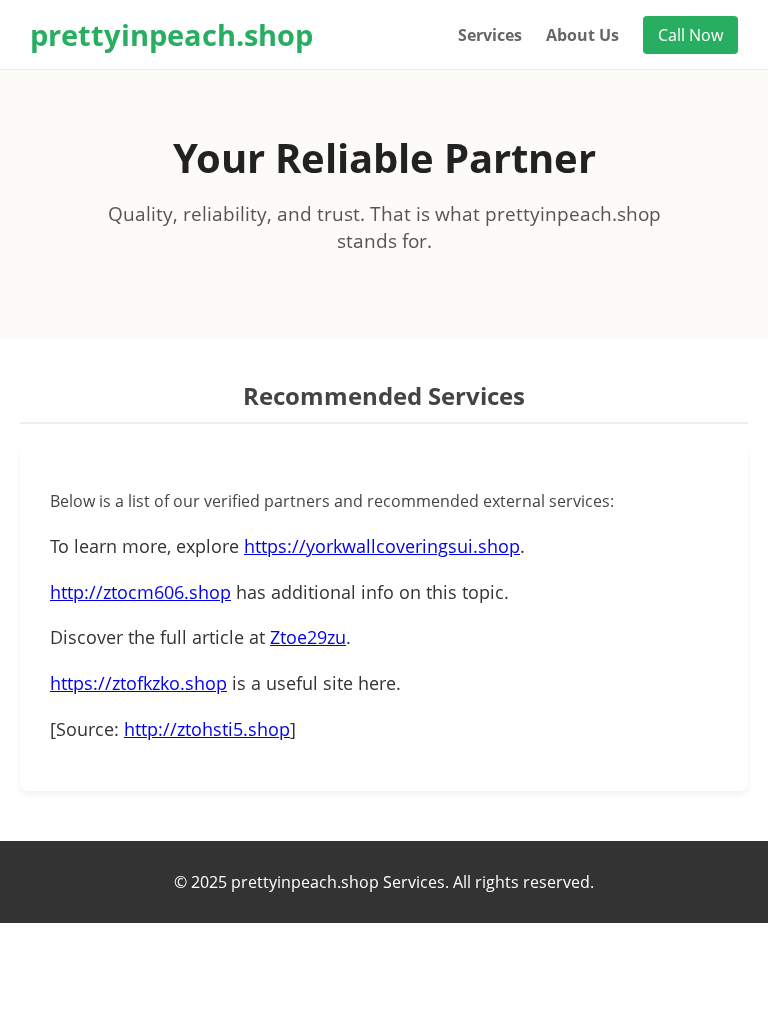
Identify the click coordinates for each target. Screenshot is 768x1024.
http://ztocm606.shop (140, 592)
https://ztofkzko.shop (138, 683)
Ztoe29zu (308, 637)
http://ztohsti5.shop (207, 729)
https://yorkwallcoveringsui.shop (382, 546)
